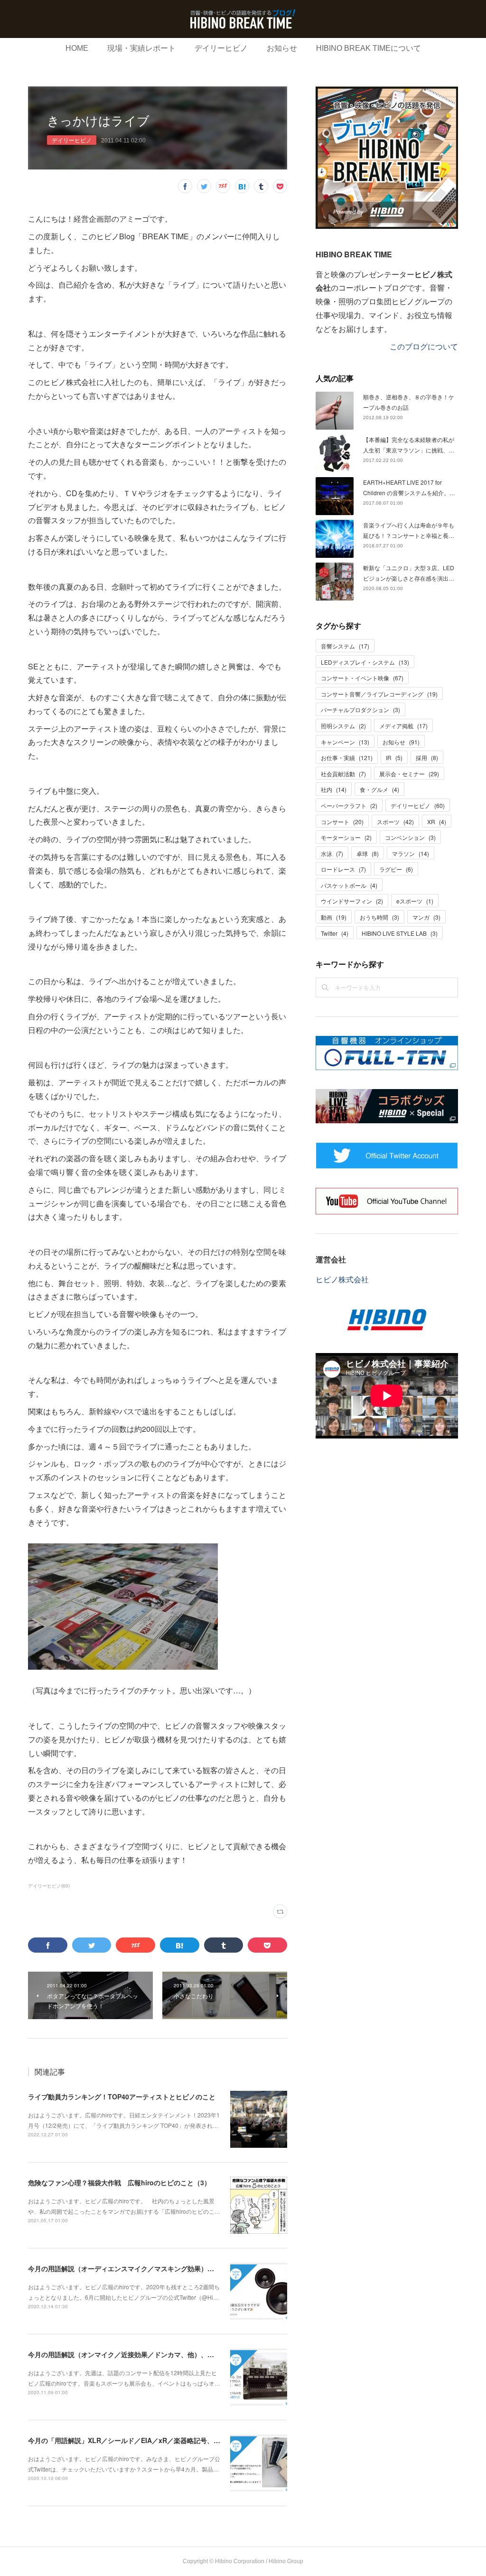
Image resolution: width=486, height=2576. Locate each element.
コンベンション (410, 837)
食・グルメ (379, 789)
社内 (334, 789)
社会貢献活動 (343, 774)
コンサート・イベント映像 (362, 678)
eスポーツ (415, 901)
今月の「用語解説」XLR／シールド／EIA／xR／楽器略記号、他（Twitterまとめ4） (154, 2440)
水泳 (332, 853)
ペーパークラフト (349, 805)
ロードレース (343, 869)
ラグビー (396, 869)
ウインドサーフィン (352, 901)
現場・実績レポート (141, 48)
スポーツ (395, 822)
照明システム (343, 726)
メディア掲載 (403, 726)
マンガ (426, 917)
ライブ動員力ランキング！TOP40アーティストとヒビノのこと (122, 2097)
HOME (77, 48)
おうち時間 (379, 917)
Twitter (335, 933)
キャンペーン (345, 742)
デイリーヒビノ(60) (49, 1886)
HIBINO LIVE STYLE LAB (400, 933)
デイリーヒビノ (221, 48)
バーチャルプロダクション (360, 710)
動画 (334, 917)
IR (394, 757)
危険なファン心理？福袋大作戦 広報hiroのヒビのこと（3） (119, 2182)
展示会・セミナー (409, 774)
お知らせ (282, 48)
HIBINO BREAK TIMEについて (369, 48)
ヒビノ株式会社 (342, 1279)
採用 (427, 757)
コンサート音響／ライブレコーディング (379, 694)
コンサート (342, 822)
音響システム (345, 646)
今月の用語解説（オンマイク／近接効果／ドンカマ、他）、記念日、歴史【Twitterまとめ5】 (167, 2354)
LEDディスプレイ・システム (365, 662)
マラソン (411, 853)
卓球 (368, 853)
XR (437, 822)
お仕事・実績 (347, 757)
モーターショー (346, 837)
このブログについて (424, 346)
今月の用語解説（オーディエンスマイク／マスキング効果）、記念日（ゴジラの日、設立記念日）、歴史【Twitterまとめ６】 (215, 2268)
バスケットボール (349, 885)
